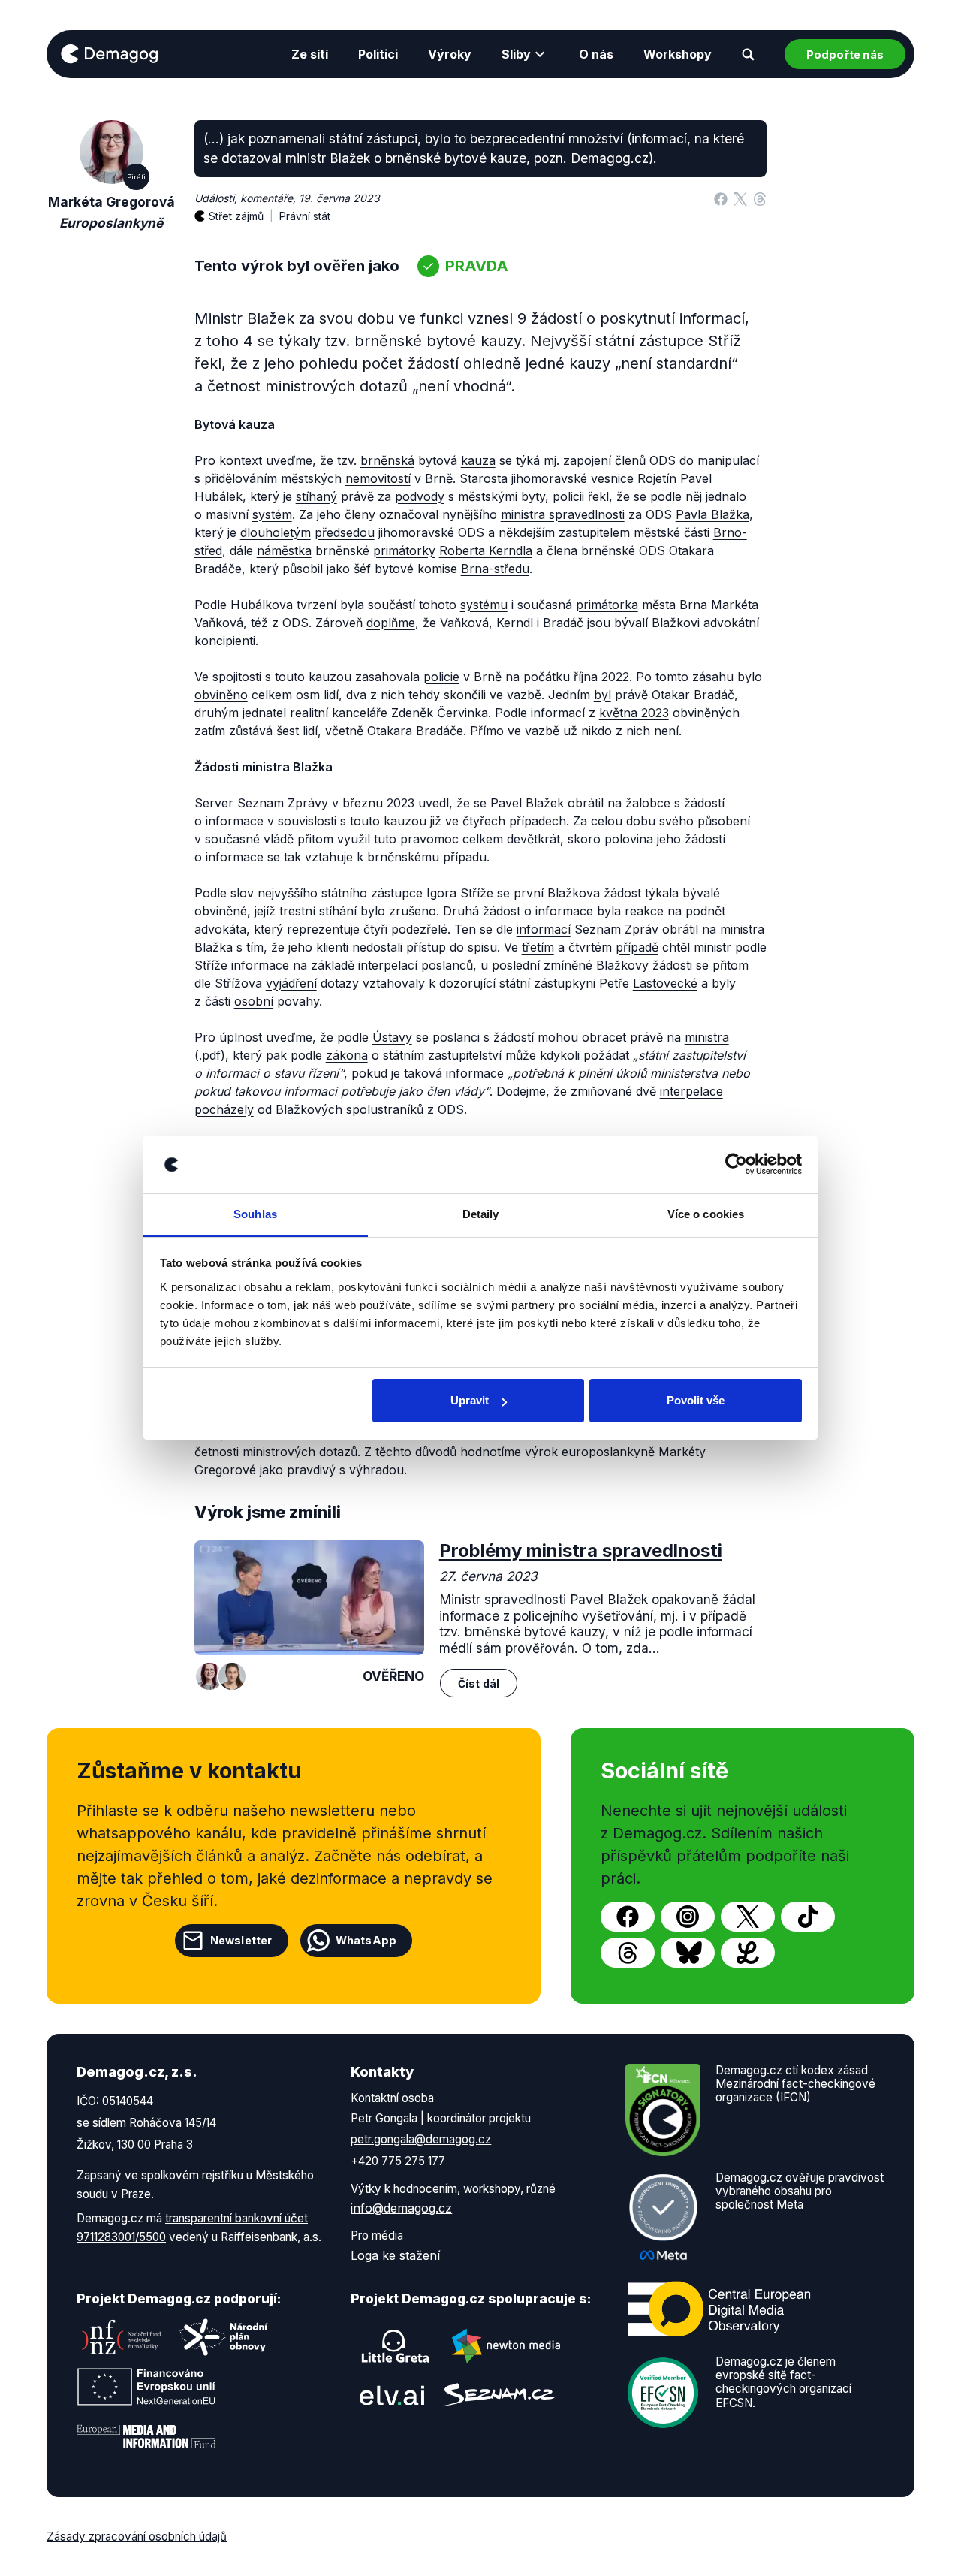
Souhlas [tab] (255, 1214)
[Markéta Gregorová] (209, 1676)
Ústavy (392, 1037)
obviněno (221, 695)
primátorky (404, 550)
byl (603, 695)
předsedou (345, 532)
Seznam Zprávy (283, 803)
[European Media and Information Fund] (146, 2436)
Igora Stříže (460, 893)
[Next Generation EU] (146, 2387)
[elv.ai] (392, 2395)
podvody (420, 496)
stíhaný (316, 496)
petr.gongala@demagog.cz (421, 2139)
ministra (707, 1037)
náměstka (284, 550)
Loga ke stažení (395, 2255)
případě (637, 947)
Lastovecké (665, 983)
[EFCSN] (663, 2391)
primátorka (607, 605)
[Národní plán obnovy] (224, 2337)
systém (272, 514)
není (666, 731)
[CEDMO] (719, 2309)
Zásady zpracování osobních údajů (137, 2537)
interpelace (691, 1091)
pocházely (224, 1109)
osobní (254, 1001)
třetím (538, 947)
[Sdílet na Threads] (760, 198)
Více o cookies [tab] (706, 1214)
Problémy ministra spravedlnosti (581, 1550)
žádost (622, 893)
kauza (478, 460)
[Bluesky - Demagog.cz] (688, 1953)
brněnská (387, 460)
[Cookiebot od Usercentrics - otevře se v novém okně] (736, 1165)
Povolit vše (696, 1400)
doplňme (391, 623)
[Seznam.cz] (499, 2395)
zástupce (397, 893)
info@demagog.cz (401, 2208)
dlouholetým (276, 532)
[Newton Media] (506, 2346)
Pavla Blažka (712, 514)
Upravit (470, 1400)
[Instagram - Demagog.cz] (688, 1917)
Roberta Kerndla (486, 550)
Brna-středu (495, 569)
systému (484, 605)
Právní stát (305, 216)
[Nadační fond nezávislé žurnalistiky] (122, 2337)
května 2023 (634, 713)
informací (544, 929)
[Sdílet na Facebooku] (721, 198)
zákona (347, 1055)
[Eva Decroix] (232, 1676)
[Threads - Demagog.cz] (628, 1953)
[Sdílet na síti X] (740, 198)
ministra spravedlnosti (563, 514)
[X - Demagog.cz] (748, 1917)
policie (441, 677)
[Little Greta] (396, 2346)
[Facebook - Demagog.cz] (628, 1917)
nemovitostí (378, 478)
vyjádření (291, 983)
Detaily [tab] (481, 1214)
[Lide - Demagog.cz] (748, 1953)
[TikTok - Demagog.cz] (808, 1917)
